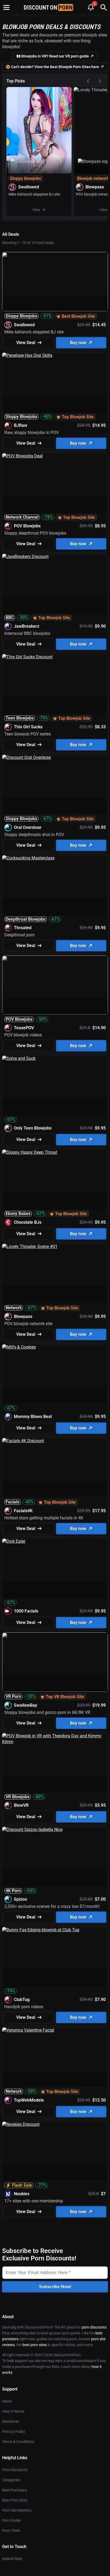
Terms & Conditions (18, 2442)
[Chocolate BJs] (55, 1179)
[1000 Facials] (55, 1568)
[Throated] (55, 885)
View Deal (26, 343)
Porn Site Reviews (17, 2510)
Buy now (78, 343)
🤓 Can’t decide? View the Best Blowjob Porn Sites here (52, 67)
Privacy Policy (14, 2432)
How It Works (13, 2411)
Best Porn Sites (15, 2500)
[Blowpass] (55, 1273)
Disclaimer (11, 2421)
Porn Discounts (15, 2470)
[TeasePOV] (55, 985)
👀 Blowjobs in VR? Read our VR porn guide (52, 56)
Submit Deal (12, 2559)
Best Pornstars (15, 2490)
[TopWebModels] (55, 2057)
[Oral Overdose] (55, 784)
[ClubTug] (55, 1957)
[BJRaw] (55, 382)
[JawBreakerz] (55, 583)
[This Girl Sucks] (55, 684)
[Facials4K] (55, 1468)
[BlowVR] (55, 1763)
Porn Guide (11, 2520)
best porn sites (35, 2345)
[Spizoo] (55, 1856)
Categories (11, 2480)
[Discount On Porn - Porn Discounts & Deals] (49, 7)
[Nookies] (55, 2151)
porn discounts (94, 2327)
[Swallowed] (39, 152)
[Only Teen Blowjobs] (55, 1085)
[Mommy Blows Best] (55, 1374)
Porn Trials (11, 2530)
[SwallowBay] (55, 1662)
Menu (6, 7)
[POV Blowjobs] (55, 483)
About (7, 2401)
